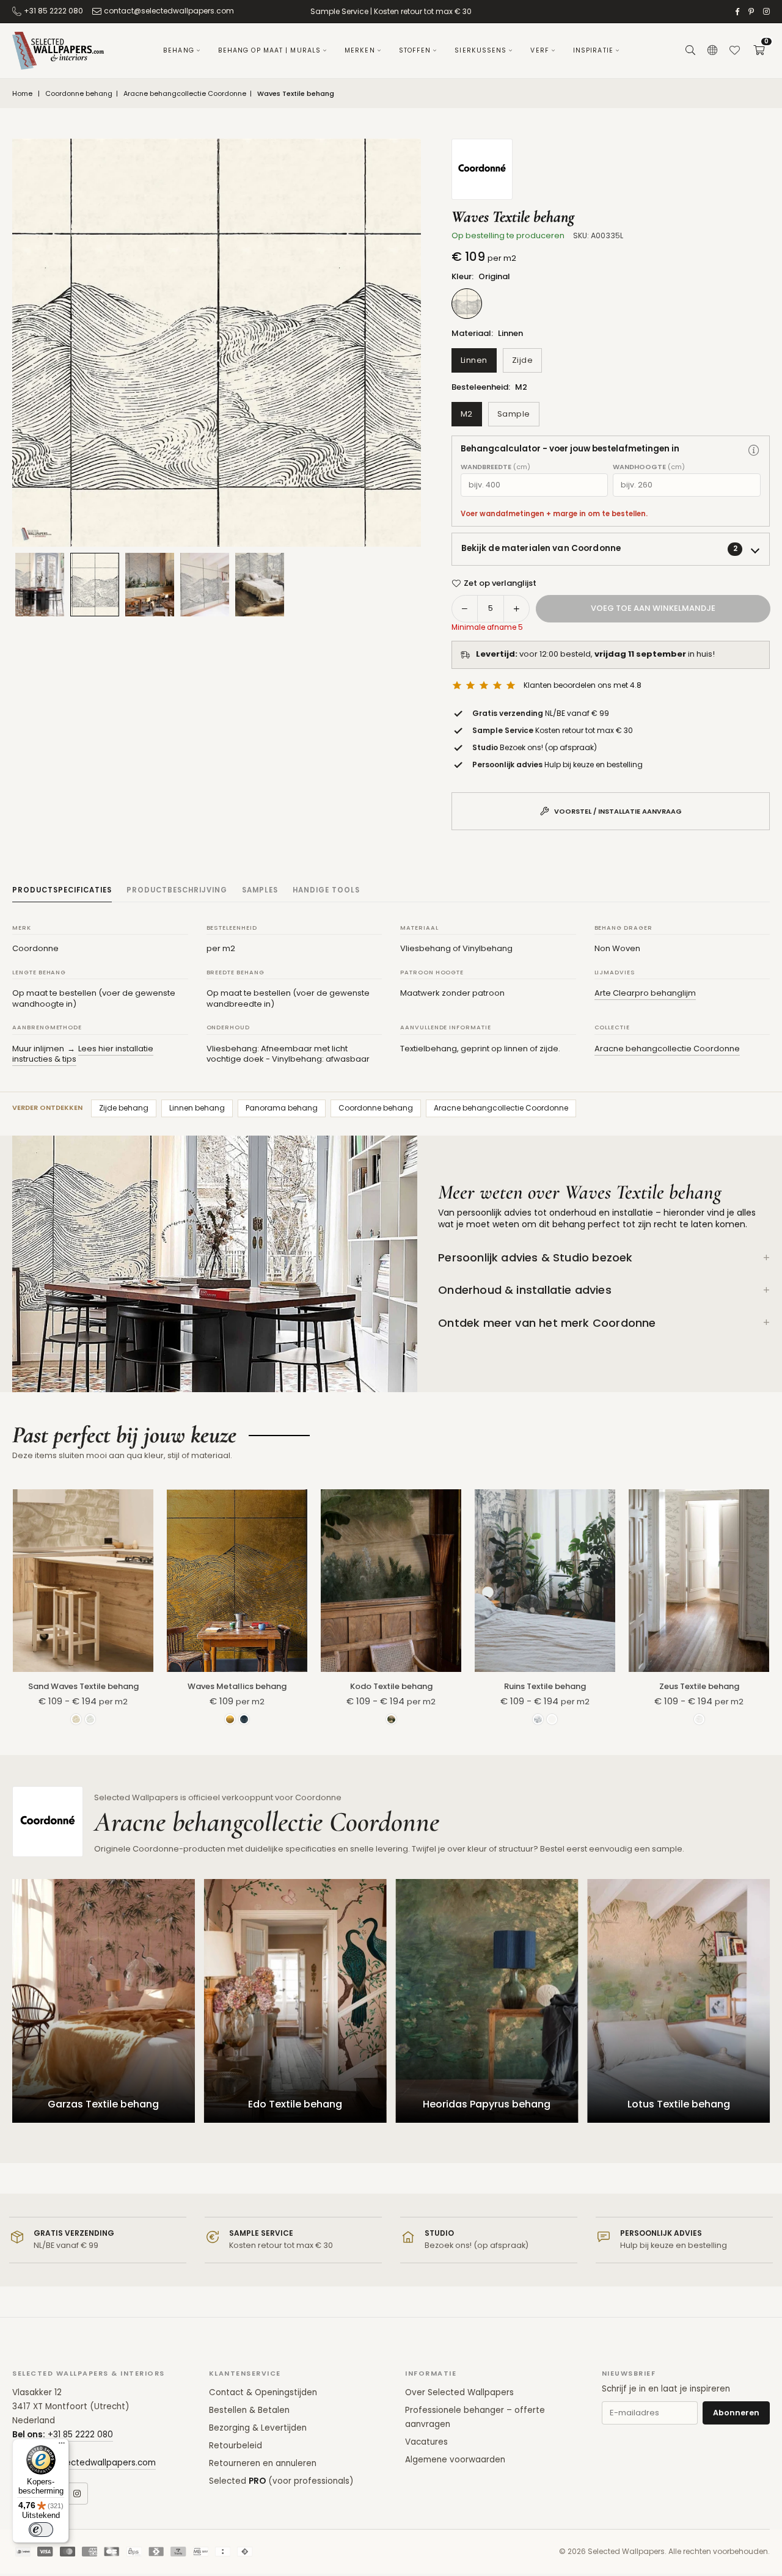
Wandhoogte (649, 467)
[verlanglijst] (734, 51)
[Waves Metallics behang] (237, 1581)
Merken (360, 50)
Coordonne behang (79, 94)
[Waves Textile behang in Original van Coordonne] (95, 584)
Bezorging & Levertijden (258, 2428)
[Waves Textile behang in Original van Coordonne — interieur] (150, 585)
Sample (514, 414)
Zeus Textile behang (699, 1686)
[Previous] (37, 343)
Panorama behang (282, 1108)
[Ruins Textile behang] (545, 1581)
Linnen (474, 360)
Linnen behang (197, 1108)
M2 (467, 414)
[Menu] (62, 2446)
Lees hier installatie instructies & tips (83, 1054)
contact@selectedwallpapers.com (169, 11)
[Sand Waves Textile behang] (83, 1581)
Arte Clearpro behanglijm (645, 993)
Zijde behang (124, 1108)
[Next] (396, 343)
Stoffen (415, 50)
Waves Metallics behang (237, 1686)
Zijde (523, 360)
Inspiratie (593, 50)
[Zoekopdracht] (690, 51)
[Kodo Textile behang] (391, 1581)
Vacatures (426, 2442)
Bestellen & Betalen (249, 2410)
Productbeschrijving (177, 890)
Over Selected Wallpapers (459, 2392)
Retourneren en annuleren (263, 2463)
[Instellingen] (712, 51)
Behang (179, 50)
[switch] (41, 2530)
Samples (260, 890)
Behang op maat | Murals (269, 50)
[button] (759, 51)
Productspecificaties (62, 890)
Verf (539, 50)
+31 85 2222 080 (53, 11)
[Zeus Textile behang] (699, 1581)
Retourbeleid (236, 2446)
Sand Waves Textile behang (83, 1686)
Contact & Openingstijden (263, 2392)
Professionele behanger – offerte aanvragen (475, 2417)
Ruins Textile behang (545, 1686)
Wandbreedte (495, 467)
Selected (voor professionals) (281, 2481)
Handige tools (326, 890)
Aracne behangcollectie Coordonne (185, 94)
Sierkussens (481, 50)
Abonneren (736, 2413)
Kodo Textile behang (391, 1686)
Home (22, 94)
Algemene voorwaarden (455, 2460)
